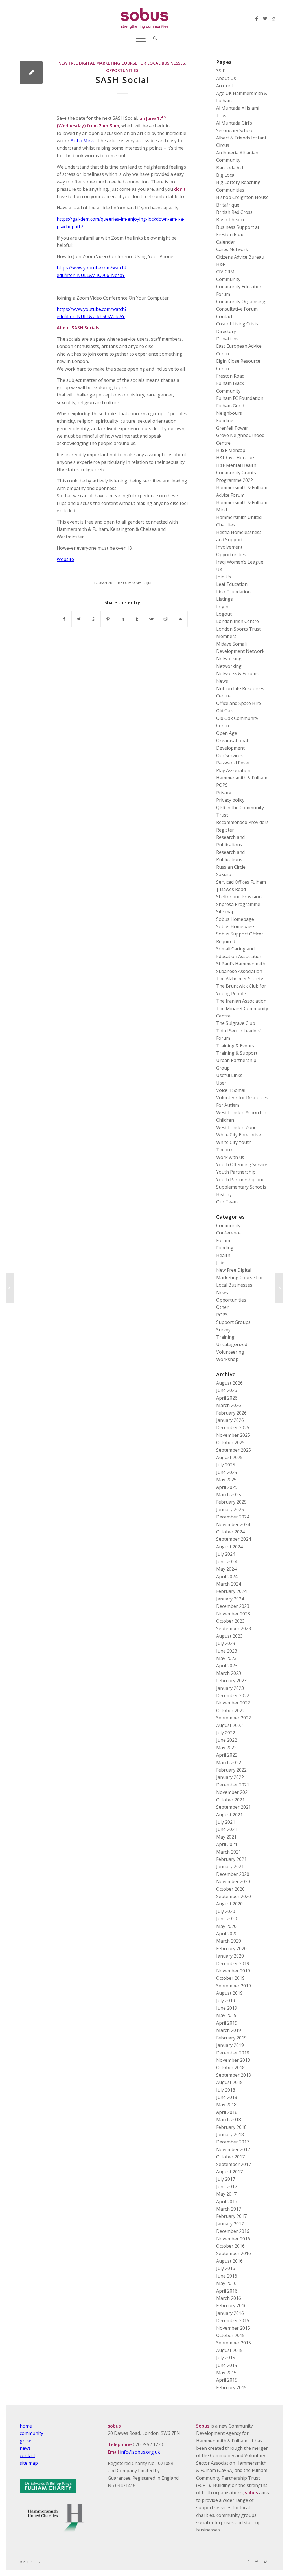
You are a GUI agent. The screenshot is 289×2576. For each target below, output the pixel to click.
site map (29, 2463)
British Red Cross (234, 212)
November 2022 (233, 1703)
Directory (226, 331)
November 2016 (233, 2239)
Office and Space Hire (239, 703)
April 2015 (227, 2380)
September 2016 (234, 2253)
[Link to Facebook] (257, 18)
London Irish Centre (237, 621)
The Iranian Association (241, 1001)
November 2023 (233, 1614)
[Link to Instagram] (273, 18)
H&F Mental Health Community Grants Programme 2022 (236, 473)
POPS (222, 785)
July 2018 (226, 2090)
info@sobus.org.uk (140, 2452)
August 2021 (229, 1815)
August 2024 (229, 1547)
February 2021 (231, 1859)
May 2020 (226, 1926)
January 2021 (230, 1866)
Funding (225, 420)
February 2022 (231, 1770)
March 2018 (229, 2120)
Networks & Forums (237, 673)
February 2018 (231, 2127)
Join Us (224, 577)
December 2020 (233, 1874)
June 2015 (227, 2365)
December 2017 (233, 2142)
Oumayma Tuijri (137, 583)
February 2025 (231, 1502)
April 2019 (227, 2023)
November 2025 (233, 1435)
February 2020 (231, 1948)
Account (225, 86)
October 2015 (230, 2335)
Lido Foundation (233, 592)
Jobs (221, 1263)
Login (222, 607)
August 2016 (229, 2261)
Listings (225, 599)
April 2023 (227, 1666)
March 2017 (229, 2209)
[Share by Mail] (180, 619)
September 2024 (234, 1539)
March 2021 (229, 1852)
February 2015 (231, 2387)
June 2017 (227, 2187)
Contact (224, 316)
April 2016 (227, 2291)
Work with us (230, 1157)
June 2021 (227, 1829)
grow (25, 2441)
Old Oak (225, 711)
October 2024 (230, 1532)
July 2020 (226, 1911)
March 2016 (229, 2298)
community (31, 2433)
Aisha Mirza (83, 141)
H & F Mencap (231, 450)
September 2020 (234, 1896)
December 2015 (233, 2320)
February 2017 (231, 2216)
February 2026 (231, 1413)
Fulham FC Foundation (240, 398)
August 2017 (229, 2172)
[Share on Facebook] (64, 619)
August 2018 (229, 2082)
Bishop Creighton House (242, 197)
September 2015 (234, 2343)
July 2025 (226, 1465)
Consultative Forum (237, 309)
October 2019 (230, 1978)
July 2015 (226, 2358)
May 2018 (226, 2105)
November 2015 (233, 2328)
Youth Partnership (236, 1172)
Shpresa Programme (238, 904)
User (221, 1083)
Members (226, 636)
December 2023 (233, 1606)
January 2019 (230, 2045)
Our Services (229, 755)
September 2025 (234, 1450)
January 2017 (230, 2224)
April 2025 (227, 1487)
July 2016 (226, 2268)
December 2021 (233, 1785)
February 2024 (231, 1591)
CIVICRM (225, 272)
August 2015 (229, 2350)
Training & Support (237, 1053)
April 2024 (227, 1577)
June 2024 (227, 1562)
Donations (227, 339)
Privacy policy (230, 800)
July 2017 (226, 2179)
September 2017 (234, 2164)
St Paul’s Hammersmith (241, 964)
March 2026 (229, 1405)
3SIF (221, 71)
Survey (223, 1330)
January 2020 (230, 1956)
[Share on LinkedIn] (122, 619)
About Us (226, 78)
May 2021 (226, 1837)
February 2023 (231, 1681)
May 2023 (226, 1658)
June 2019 (227, 2008)
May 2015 (226, 2373)
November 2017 (233, 2149)
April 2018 (227, 2112)
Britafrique (228, 205)
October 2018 (230, 2067)
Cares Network (232, 249)
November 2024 (233, 1524)
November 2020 (233, 1881)
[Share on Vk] (151, 619)
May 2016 (226, 2283)
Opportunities (122, 70)
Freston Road (230, 376)
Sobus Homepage (235, 919)
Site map (225, 912)
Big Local (226, 175)
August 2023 (229, 1636)
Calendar (226, 242)
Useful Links (229, 1075)
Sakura (224, 874)
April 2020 (227, 1934)
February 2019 (231, 2038)
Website (65, 559)
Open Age (227, 733)
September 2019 (234, 1986)
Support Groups (233, 1322)
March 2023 (229, 1673)
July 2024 (226, 1554)
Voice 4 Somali (231, 1090)
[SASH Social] (31, 73)
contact (28, 2455)
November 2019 (233, 1971)
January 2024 (230, 1599)
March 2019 (229, 2030)
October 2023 (230, 1621)
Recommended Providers (242, 822)
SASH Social (122, 80)
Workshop (227, 1359)
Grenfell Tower (232, 428)
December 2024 (233, 1517)
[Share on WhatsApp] (93, 619)
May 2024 (226, 1569)
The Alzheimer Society (240, 979)
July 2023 (226, 1643)
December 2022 (233, 1695)
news (25, 2448)
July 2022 (226, 1733)
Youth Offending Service (242, 1165)
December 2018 (233, 2053)
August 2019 (229, 1993)
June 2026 (227, 1390)
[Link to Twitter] (265, 18)
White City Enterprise (239, 1135)
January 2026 (230, 1420)
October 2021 (230, 1800)
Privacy (224, 793)
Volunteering (230, 1352)
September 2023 (234, 1628)
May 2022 (226, 1748)
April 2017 (227, 2202)
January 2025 (230, 1509)
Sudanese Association (239, 971)
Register (225, 830)
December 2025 (233, 1427)
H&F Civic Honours (236, 458)
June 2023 (227, 1651)
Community (228, 279)
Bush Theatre (231, 220)
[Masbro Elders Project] (10, 1288)
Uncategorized (232, 1344)
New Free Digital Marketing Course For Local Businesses (122, 63)
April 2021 (227, 1844)
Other (222, 1307)
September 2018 (234, 2075)
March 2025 (229, 1495)
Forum (223, 1240)
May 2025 (226, 1480)
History (224, 1194)
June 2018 (227, 2097)
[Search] (153, 38)
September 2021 (234, 1807)
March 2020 (229, 1941)
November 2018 (233, 2060)
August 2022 (229, 1725)
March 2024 (229, 1584)
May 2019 (226, 2015)
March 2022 (229, 1763)
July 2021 (226, 1822)
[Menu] (141, 38)
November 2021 (233, 1792)
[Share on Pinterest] (108, 619)
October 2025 (230, 1442)
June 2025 (227, 1472)
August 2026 (229, 1383)
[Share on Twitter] (79, 619)
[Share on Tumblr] (137, 619)
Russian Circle (231, 867)
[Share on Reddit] (166, 619)
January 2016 (230, 2313)
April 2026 (227, 1398)
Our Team (227, 1202)
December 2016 (233, 2231)
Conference (228, 1233)
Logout (224, 614)
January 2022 (230, 1777)
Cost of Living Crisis (237, 324)
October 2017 (230, 2157)
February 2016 (231, 2305)
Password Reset (233, 763)
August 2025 (229, 1457)
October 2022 (230, 1710)
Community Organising (241, 302)
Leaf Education (232, 584)
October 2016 (230, 2246)
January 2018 (230, 2134)
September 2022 (234, 1718)
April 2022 (227, 1755)
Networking (229, 659)
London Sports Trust (238, 629)
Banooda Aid (230, 168)
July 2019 (226, 2001)
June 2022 (227, 1740)
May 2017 (226, 2194)
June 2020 (227, 1919)
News (222, 681)
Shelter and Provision (239, 897)
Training (225, 1337)
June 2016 (227, 2276)
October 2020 (230, 1889)
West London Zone (236, 1127)
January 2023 (230, 1688)
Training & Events (235, 1046)
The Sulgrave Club (236, 1023)
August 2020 (229, 1904)
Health (223, 1255)
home (26, 2426)
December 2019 (233, 1963)
